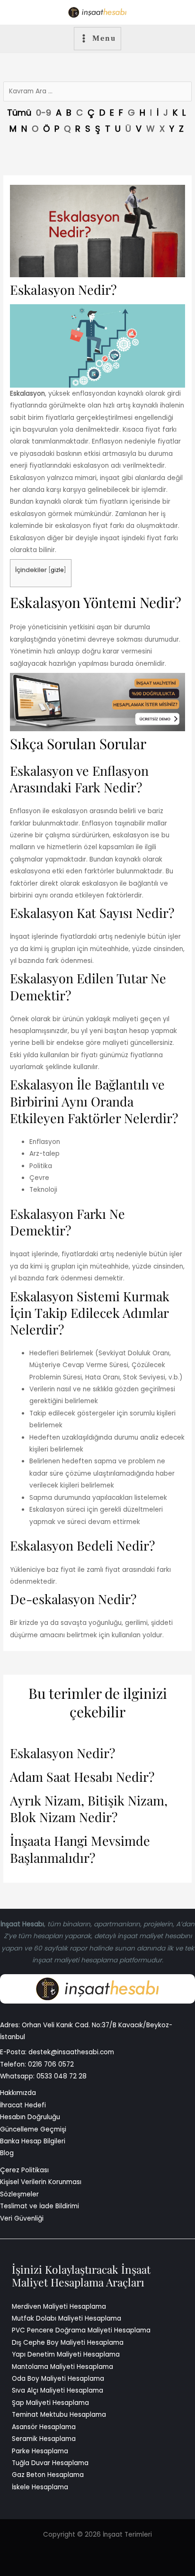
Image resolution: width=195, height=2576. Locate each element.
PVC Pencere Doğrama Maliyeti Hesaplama (81, 2330)
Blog (7, 2153)
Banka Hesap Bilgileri (33, 2141)
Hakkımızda (18, 2093)
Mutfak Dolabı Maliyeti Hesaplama (66, 2318)
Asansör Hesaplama (44, 2427)
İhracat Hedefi (23, 2105)
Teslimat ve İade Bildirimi (40, 2206)
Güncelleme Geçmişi (33, 2129)
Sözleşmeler (19, 2194)
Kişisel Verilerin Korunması (41, 2182)
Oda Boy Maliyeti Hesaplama (58, 2379)
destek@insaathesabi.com (71, 2052)
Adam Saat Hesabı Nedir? (82, 1777)
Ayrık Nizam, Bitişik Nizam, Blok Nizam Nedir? (89, 1809)
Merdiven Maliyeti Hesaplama (59, 2307)
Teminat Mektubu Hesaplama (59, 2415)
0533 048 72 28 (62, 2076)
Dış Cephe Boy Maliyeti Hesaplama (68, 2343)
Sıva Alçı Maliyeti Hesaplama (58, 2390)
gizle (57, 570)
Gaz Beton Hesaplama (48, 2475)
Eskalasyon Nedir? (62, 1753)
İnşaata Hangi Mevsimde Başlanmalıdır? (80, 1849)
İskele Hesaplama (40, 2487)
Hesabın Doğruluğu (30, 2117)
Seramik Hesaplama (44, 2439)
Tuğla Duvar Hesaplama (50, 2463)
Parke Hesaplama (40, 2451)
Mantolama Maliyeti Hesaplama (62, 2367)
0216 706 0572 (51, 2064)
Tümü (19, 113)
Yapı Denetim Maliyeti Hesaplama (66, 2354)
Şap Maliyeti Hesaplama (50, 2403)
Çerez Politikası (24, 2170)
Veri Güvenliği (22, 2218)
